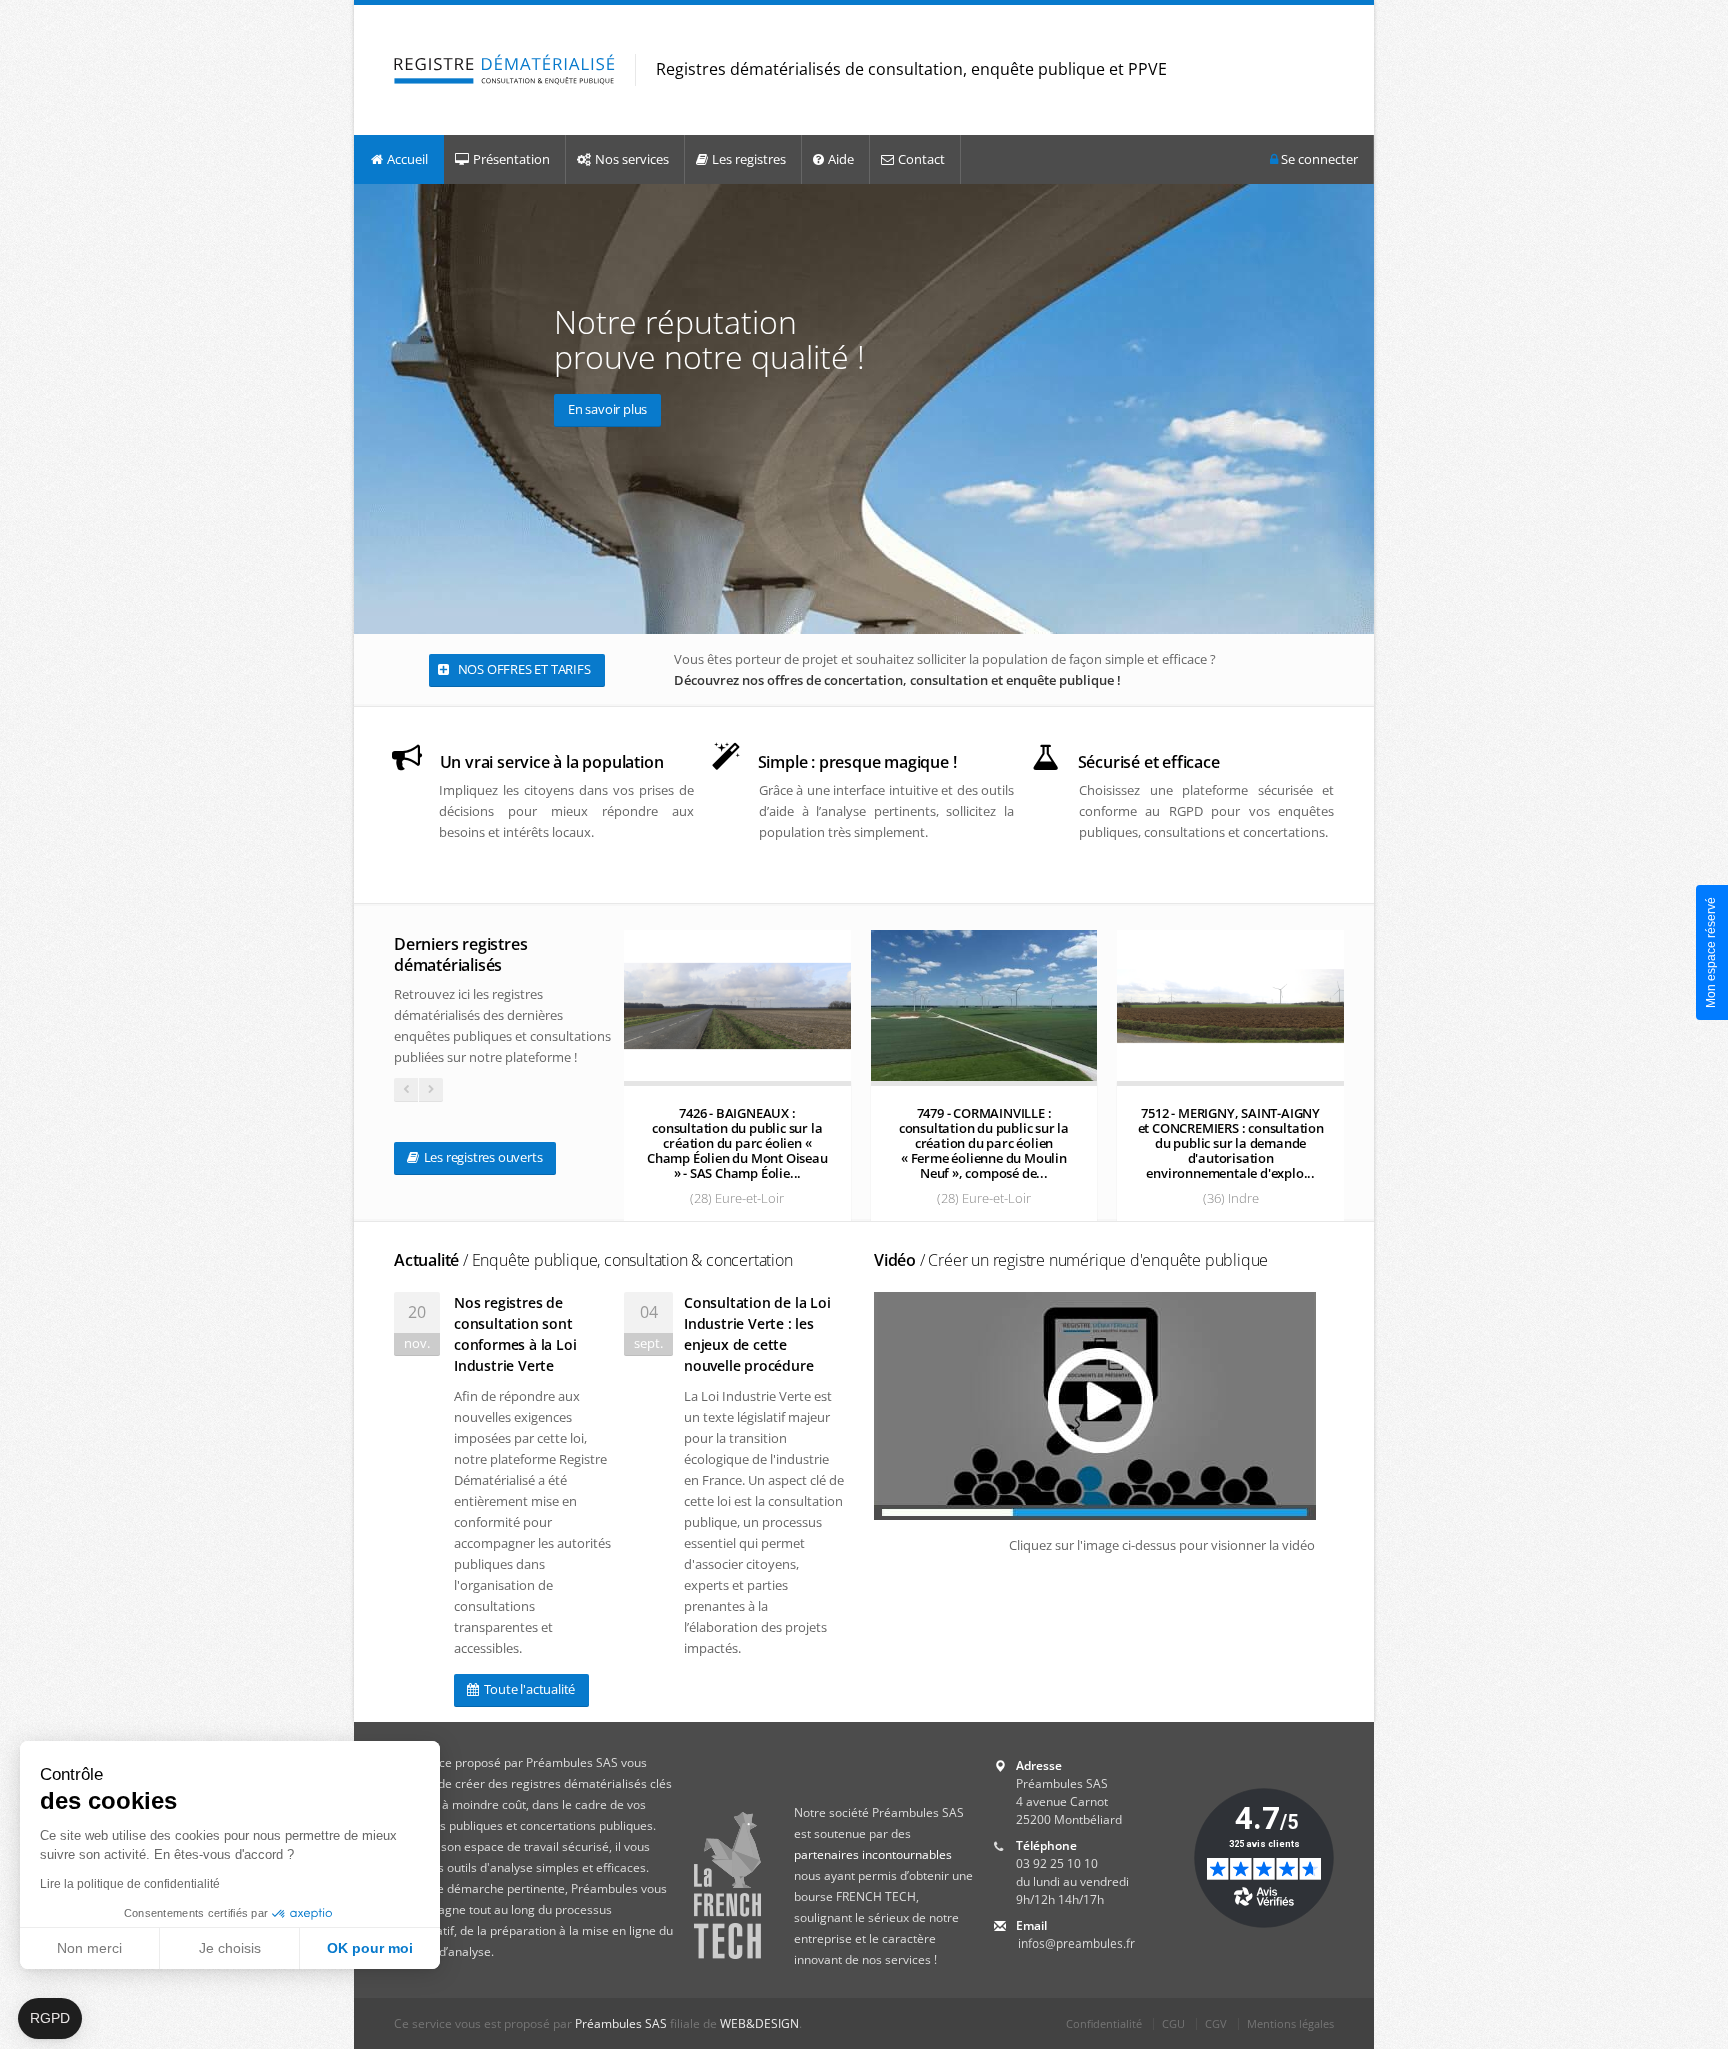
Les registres (749, 159)
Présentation (511, 159)
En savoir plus (607, 409)
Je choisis (230, 1948)
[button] (50, 2019)
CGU (1173, 2023)
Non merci (89, 1948)
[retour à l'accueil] (504, 70)
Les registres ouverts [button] (482, 1157)
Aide (841, 159)
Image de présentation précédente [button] (373, 408)
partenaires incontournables (873, 1854)
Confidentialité (1104, 2023)
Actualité (593, 1260)
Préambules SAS (621, 2023)
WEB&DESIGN (759, 2023)
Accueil (407, 159)
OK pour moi (370, 1948)
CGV (1216, 2023)
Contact (921, 159)
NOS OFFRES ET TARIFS (523, 669)
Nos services (632, 159)
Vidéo (1071, 1260)
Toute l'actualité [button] (528, 1689)
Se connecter (1318, 159)
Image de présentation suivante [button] (1354, 408)
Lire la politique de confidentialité (130, 1884)
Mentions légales (1290, 2023)
